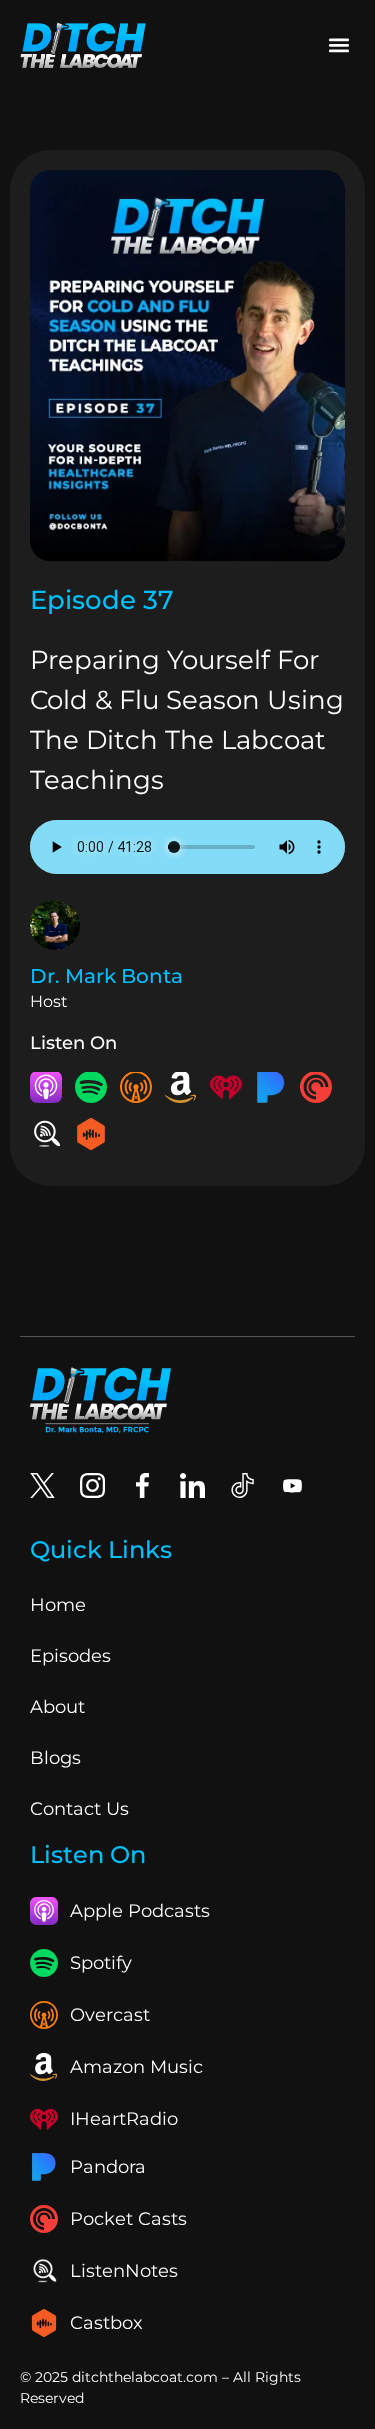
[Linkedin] (192, 1485)
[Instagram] (92, 1485)
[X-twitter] (42, 1485)
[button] (338, 45)
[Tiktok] (242, 1485)
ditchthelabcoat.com (145, 2377)
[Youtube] (292, 1485)
